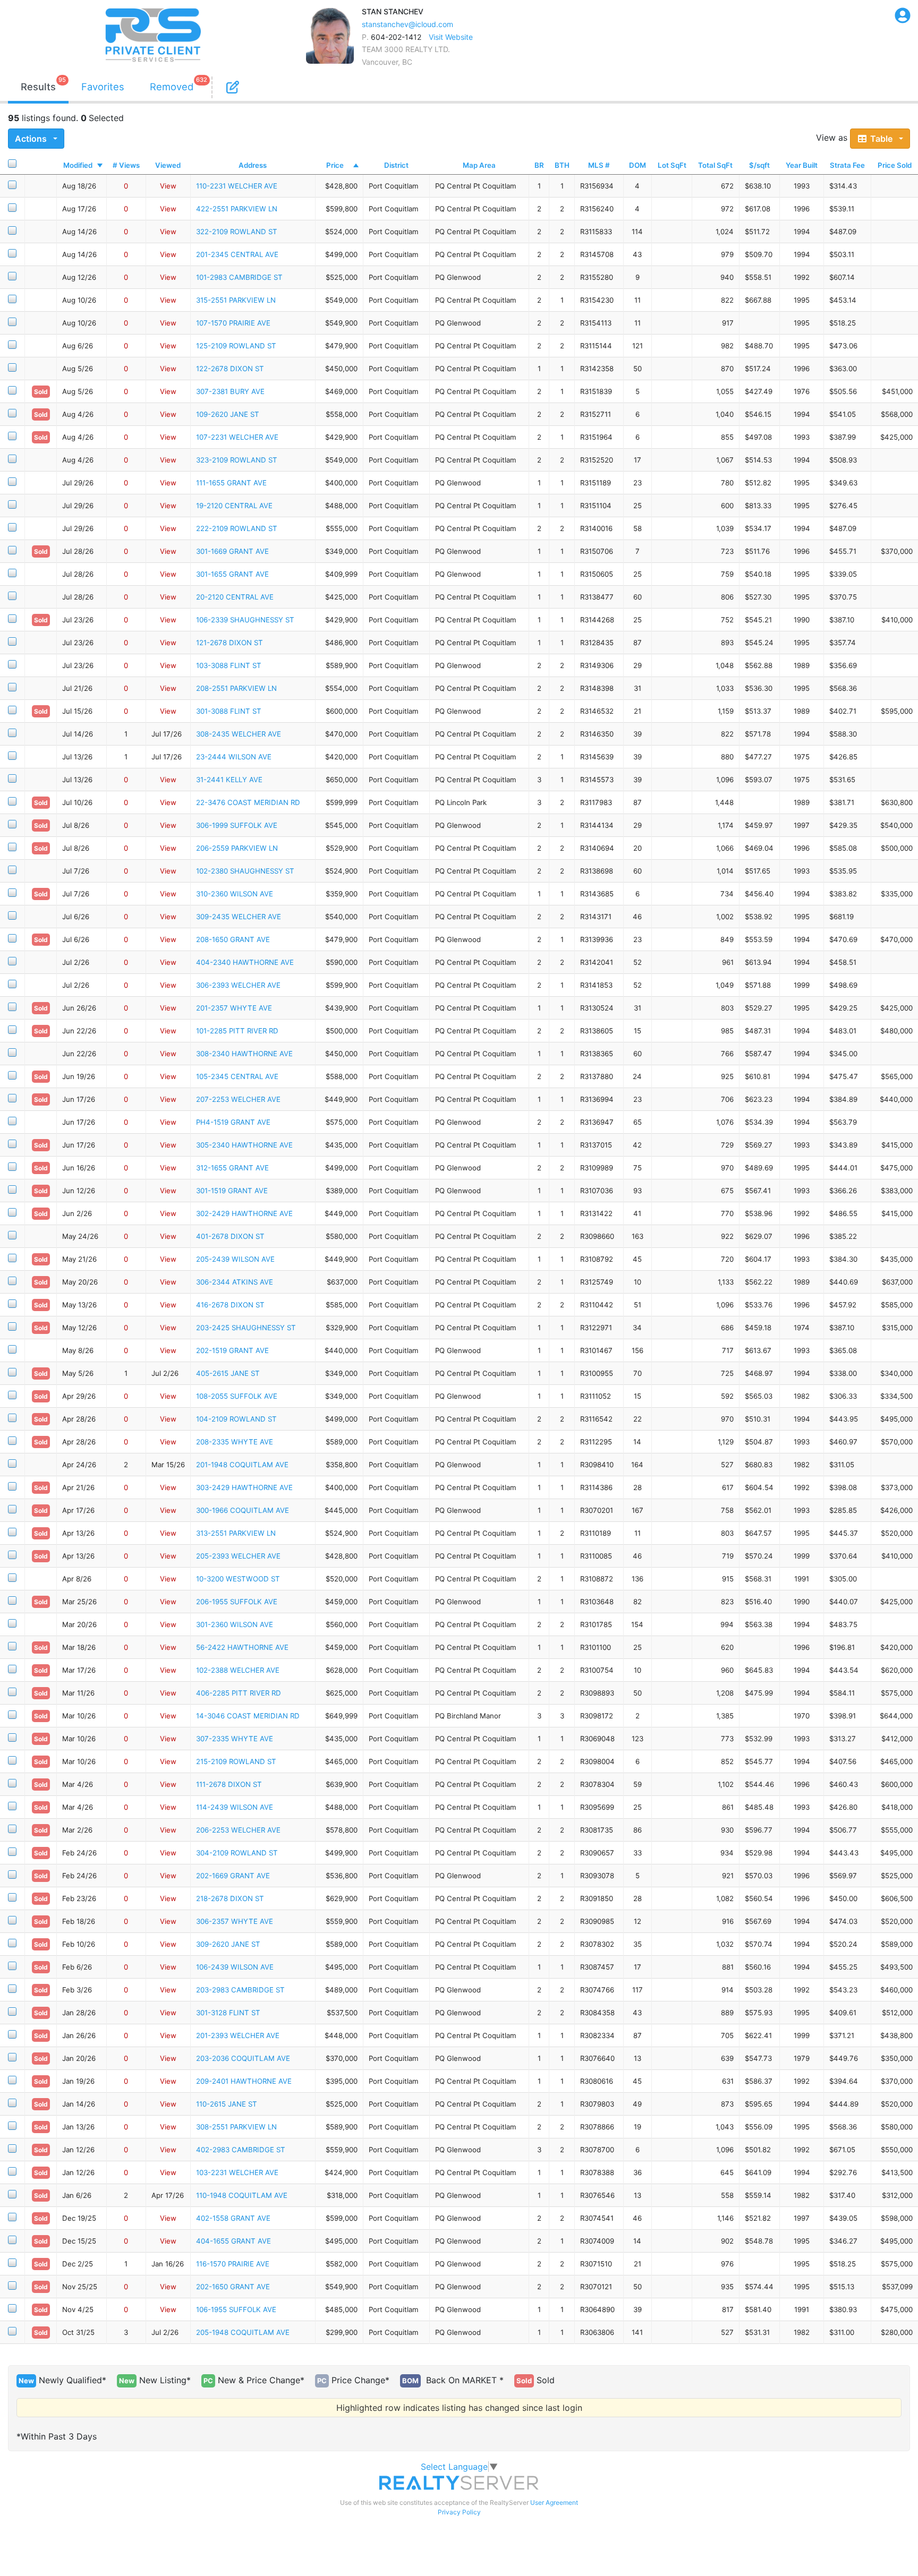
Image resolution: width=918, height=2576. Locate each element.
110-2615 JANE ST (227, 2104)
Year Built (802, 165)
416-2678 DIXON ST (230, 1305)
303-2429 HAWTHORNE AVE (244, 1487)
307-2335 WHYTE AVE (235, 1739)
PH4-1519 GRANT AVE (233, 1122)
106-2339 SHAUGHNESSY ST (245, 620)
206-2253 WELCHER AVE (238, 1830)
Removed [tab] (172, 87)
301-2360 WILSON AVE (235, 1624)
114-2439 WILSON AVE (235, 1807)
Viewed (168, 165)
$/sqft (759, 165)
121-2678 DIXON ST (229, 643)
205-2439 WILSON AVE (235, 1259)
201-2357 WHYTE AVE (234, 1008)
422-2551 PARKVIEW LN (237, 209)
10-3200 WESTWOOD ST (238, 1579)
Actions (32, 139)
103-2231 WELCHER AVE (237, 2172)
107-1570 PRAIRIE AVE (233, 323)
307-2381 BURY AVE (230, 391)
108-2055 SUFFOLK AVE (237, 1396)
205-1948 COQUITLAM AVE (243, 2332)
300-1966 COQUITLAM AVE (243, 1510)
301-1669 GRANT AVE (232, 551)
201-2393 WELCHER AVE (238, 2035)
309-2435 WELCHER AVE (239, 917)
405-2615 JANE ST (228, 1373)
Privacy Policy (459, 2512)
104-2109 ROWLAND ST (236, 1419)
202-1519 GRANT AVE (232, 1350)
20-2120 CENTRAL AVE (235, 597)
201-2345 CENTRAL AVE (237, 254)
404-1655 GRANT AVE (233, 2241)
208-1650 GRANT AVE (233, 939)
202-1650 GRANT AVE (233, 2287)
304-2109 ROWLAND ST (237, 1853)
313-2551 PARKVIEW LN (236, 1533)
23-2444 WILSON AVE (234, 757)
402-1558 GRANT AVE (233, 2218)
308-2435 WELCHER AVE (239, 734)
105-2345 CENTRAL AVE (237, 1076)
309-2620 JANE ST (228, 1944)
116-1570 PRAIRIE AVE (233, 2264)
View (168, 186)
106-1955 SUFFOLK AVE (236, 2309)
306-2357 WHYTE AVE (235, 1921)
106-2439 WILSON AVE (235, 1967)
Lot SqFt (672, 165)
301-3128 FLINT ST (228, 2013)
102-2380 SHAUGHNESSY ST (245, 871)
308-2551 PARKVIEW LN (236, 2127)
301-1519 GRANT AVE (232, 1191)
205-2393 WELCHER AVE (238, 1556)
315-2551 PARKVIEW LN (236, 300)
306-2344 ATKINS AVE (235, 1282)
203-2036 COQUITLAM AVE (243, 2058)
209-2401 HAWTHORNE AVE (244, 2081)
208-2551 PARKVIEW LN (236, 688)
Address (253, 165)
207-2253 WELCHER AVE (238, 1099)
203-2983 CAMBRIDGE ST (240, 1990)
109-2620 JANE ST (228, 414)
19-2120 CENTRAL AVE (234, 506)
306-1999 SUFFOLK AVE (237, 825)
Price (335, 165)
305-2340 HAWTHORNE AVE (244, 1145)
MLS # (599, 165)
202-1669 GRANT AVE (233, 1876)
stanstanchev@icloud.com (407, 24)
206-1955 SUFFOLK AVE (237, 1602)
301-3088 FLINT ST (229, 711)
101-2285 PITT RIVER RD (237, 1031)
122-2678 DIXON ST (230, 369)
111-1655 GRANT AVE (231, 483)
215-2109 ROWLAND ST (236, 1761)
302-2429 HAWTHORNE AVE (244, 1213)
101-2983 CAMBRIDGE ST (239, 277)
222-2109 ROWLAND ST (237, 528)
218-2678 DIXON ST (230, 1898)
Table (882, 139)
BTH (562, 165)
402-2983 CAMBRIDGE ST (241, 2150)
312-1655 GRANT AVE (232, 1168)
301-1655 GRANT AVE (232, 574)
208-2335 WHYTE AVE (235, 1442)
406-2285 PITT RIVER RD (239, 1693)
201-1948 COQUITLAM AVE (242, 1465)
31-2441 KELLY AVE (229, 780)
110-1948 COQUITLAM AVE (242, 2195)
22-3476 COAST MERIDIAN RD (248, 802)
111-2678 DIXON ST (229, 1784)
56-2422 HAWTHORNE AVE (242, 1647)
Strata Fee (847, 165)
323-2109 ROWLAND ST (237, 460)
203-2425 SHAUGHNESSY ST (246, 1328)
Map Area (479, 165)
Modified (78, 165)
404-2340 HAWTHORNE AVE (245, 962)
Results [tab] (38, 87)
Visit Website (451, 37)
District (396, 165)
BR (539, 165)
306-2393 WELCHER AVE (238, 985)
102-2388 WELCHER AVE (238, 1670)
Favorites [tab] (103, 87)
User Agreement (554, 2502)
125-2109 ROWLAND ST (236, 346)
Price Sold (895, 165)
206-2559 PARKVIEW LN (237, 848)
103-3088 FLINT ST (229, 665)
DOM (637, 165)
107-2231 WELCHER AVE (237, 437)
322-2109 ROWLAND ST (237, 232)
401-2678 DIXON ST (230, 1236)
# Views (126, 165)
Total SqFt (715, 165)
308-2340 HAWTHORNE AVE (244, 1054)
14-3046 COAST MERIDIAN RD (248, 1716)
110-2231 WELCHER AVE (237, 186)
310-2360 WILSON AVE (235, 894)
